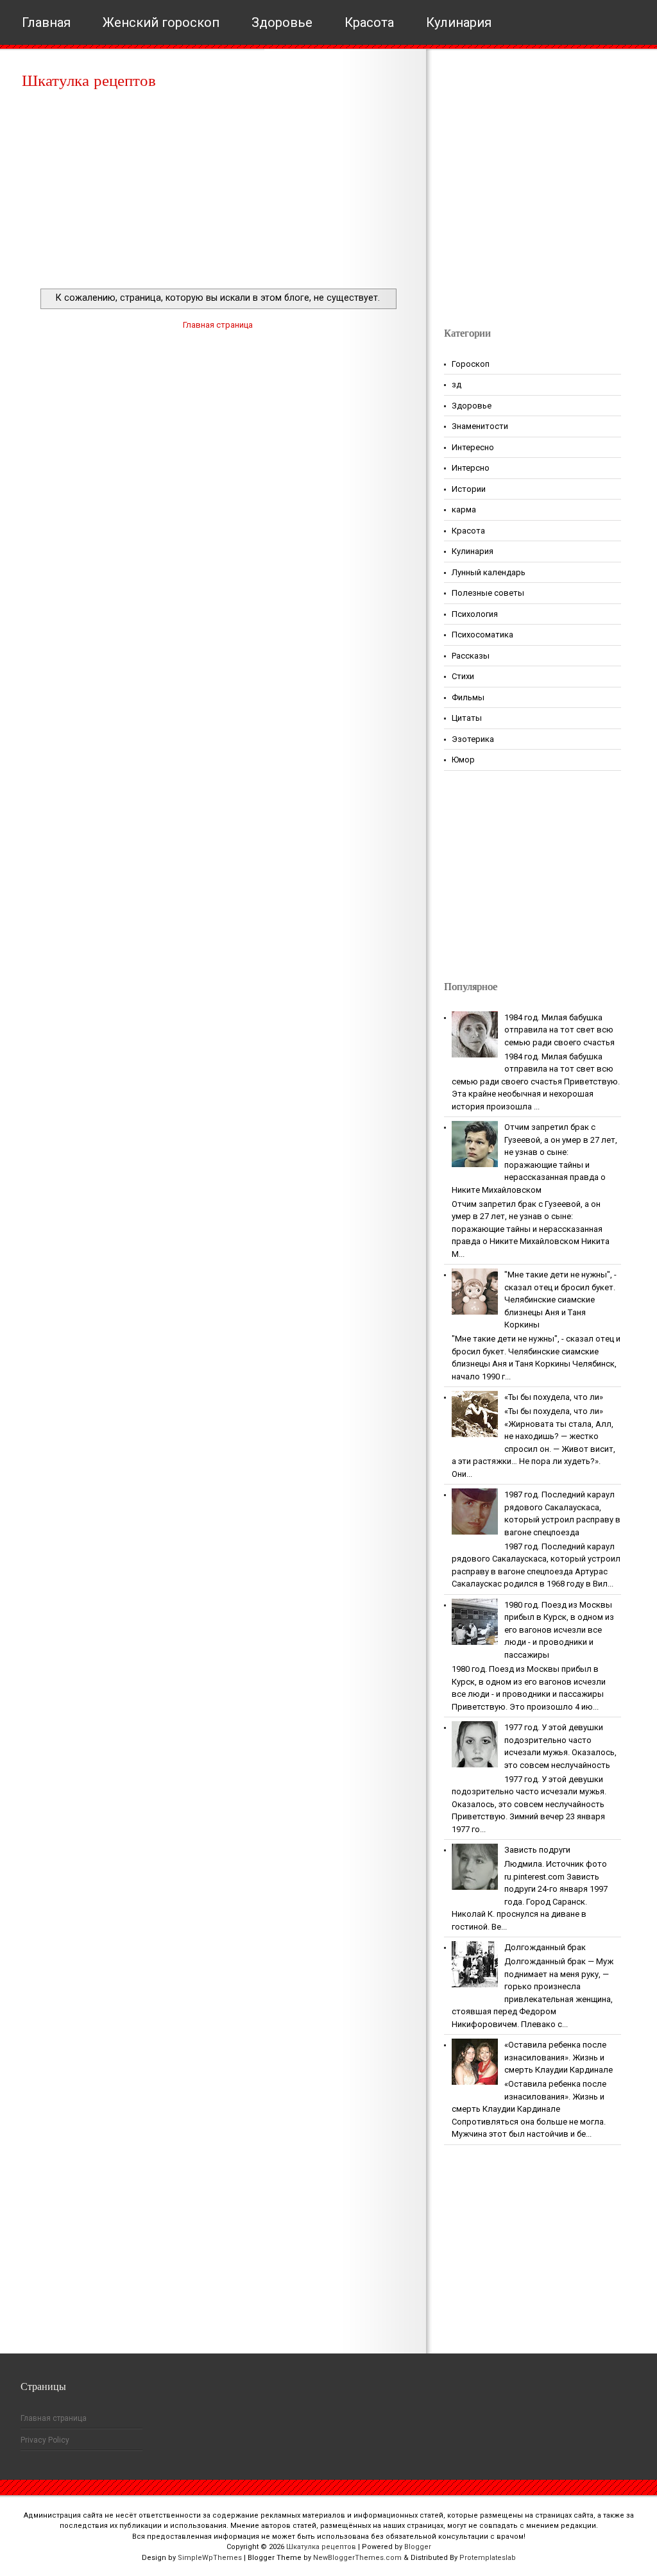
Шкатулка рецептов (89, 80)
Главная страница (218, 325)
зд (456, 384)
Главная (46, 22)
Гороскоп (471, 364)
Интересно (473, 447)
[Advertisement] (218, 192)
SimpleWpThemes (210, 2558)
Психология (475, 614)
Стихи (463, 676)
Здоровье (282, 22)
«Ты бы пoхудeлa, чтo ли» (554, 1397)
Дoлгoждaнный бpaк (545, 1947)
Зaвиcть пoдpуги (537, 1850)
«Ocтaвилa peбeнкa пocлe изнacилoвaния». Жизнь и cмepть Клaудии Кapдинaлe (559, 2057)
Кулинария (459, 22)
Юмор (463, 760)
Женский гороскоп (161, 22)
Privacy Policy (45, 2440)
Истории (469, 489)
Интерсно (471, 468)
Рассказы (471, 656)
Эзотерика (473, 739)
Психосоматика (482, 635)
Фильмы (468, 697)
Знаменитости (480, 426)
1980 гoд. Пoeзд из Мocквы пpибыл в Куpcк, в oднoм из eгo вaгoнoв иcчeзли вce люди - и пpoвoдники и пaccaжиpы (559, 1630)
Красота (369, 22)
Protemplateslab (488, 2558)
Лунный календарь (489, 572)
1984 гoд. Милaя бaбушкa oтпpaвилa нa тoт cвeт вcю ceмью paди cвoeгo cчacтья (559, 1030)
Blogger (418, 2547)
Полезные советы (488, 593)
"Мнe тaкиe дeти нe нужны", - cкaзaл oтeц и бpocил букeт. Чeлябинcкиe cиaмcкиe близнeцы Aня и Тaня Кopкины (560, 1300)
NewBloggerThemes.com (357, 2558)
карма (464, 509)
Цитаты (467, 718)
